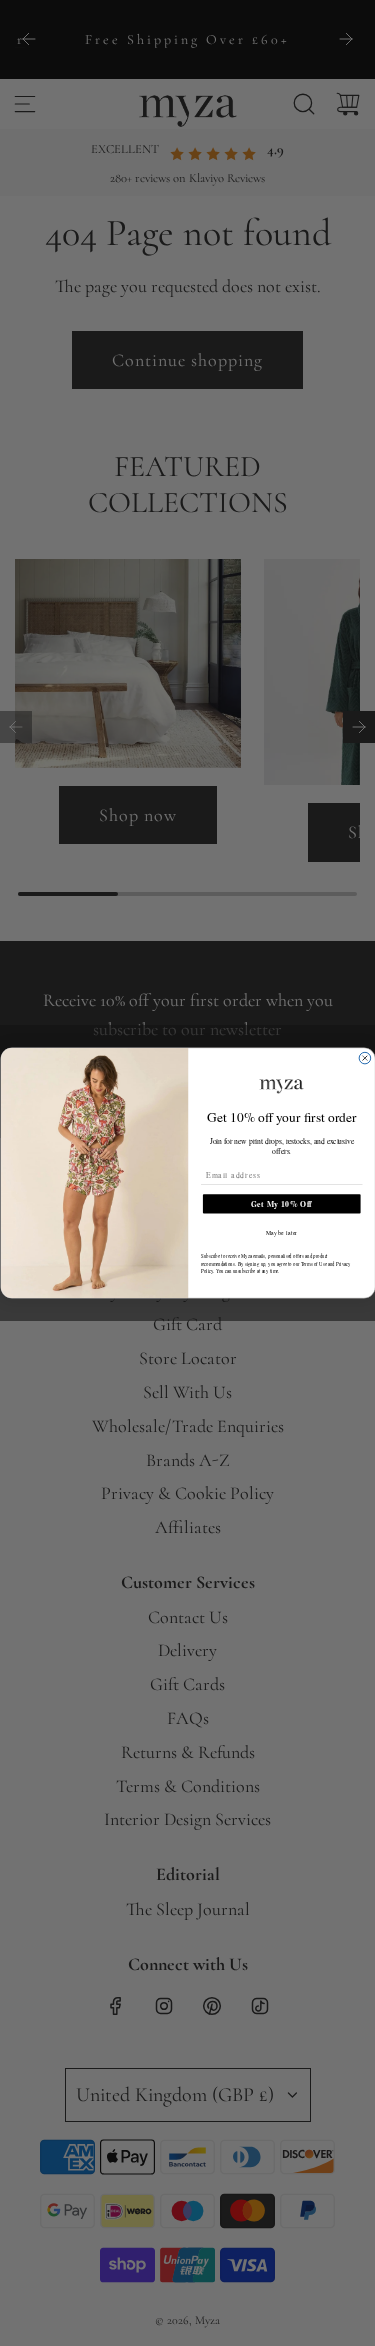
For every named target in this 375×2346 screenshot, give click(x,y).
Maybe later (281, 1233)
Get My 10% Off (281, 1203)
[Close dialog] (365, 1058)
